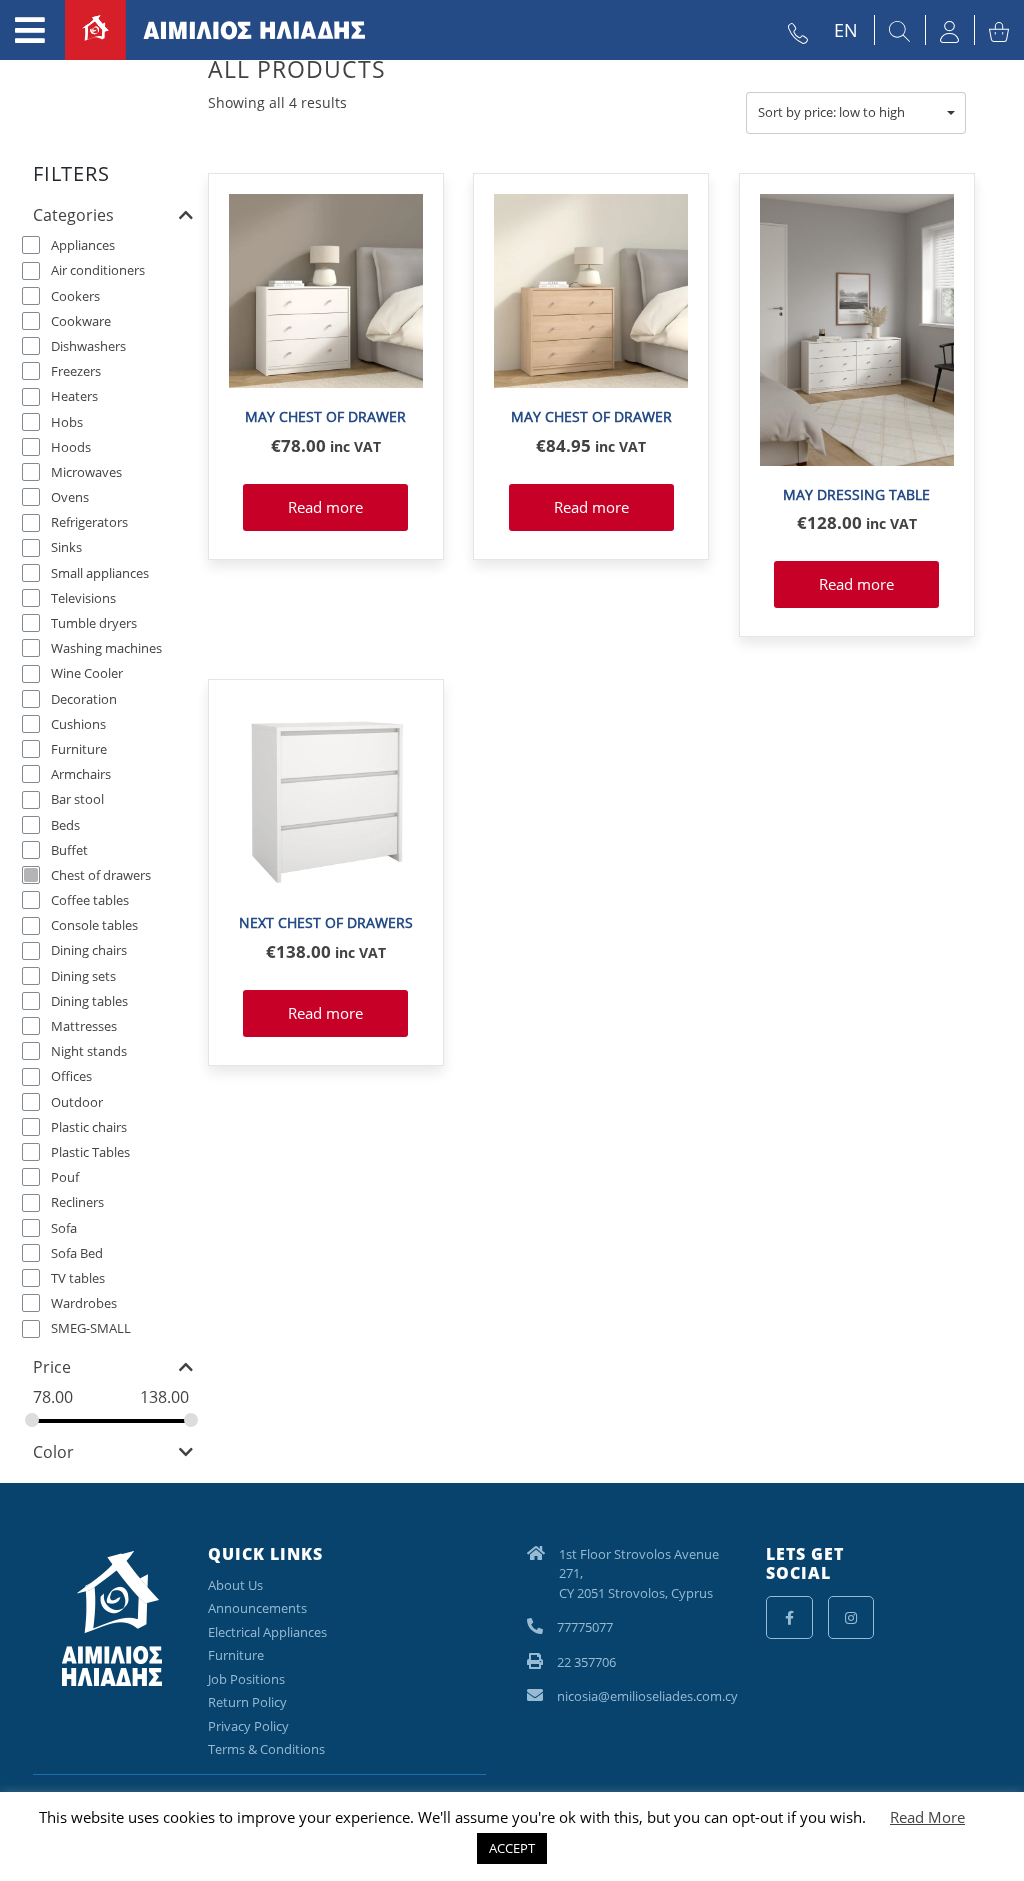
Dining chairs (89, 950)
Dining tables (89, 1000)
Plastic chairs (89, 1126)
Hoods (71, 446)
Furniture (79, 748)
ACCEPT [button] (512, 1848)
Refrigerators (89, 522)
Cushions (78, 723)
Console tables (94, 925)
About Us (235, 1585)
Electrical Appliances (267, 1632)
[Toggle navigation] (30, 30)
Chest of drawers (101, 874)
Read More (927, 1817)
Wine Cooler (87, 673)
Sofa (64, 1227)
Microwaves (86, 471)
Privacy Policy (248, 1726)
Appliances (83, 245)
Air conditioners (98, 270)
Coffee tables (90, 900)
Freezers (76, 371)
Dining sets (83, 975)
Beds (65, 824)
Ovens (70, 497)
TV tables (78, 1277)
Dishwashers (88, 345)
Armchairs (81, 774)
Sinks (66, 547)
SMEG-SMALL (91, 1328)
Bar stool (77, 799)
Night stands (89, 1051)
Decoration (84, 698)
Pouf (65, 1177)
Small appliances (100, 572)
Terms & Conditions (266, 1749)
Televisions (83, 597)
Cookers (75, 295)
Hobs (67, 421)
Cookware (81, 320)
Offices (71, 1076)
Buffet (69, 849)
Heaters (74, 396)
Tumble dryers (94, 623)
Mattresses (84, 1026)
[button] (856, 113)
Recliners (77, 1202)
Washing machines (106, 648)
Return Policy (247, 1702)
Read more (325, 507)
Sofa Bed (77, 1252)
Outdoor (77, 1101)
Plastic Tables (90, 1151)
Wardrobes (84, 1303)
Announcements (257, 1608)
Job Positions (246, 1679)
